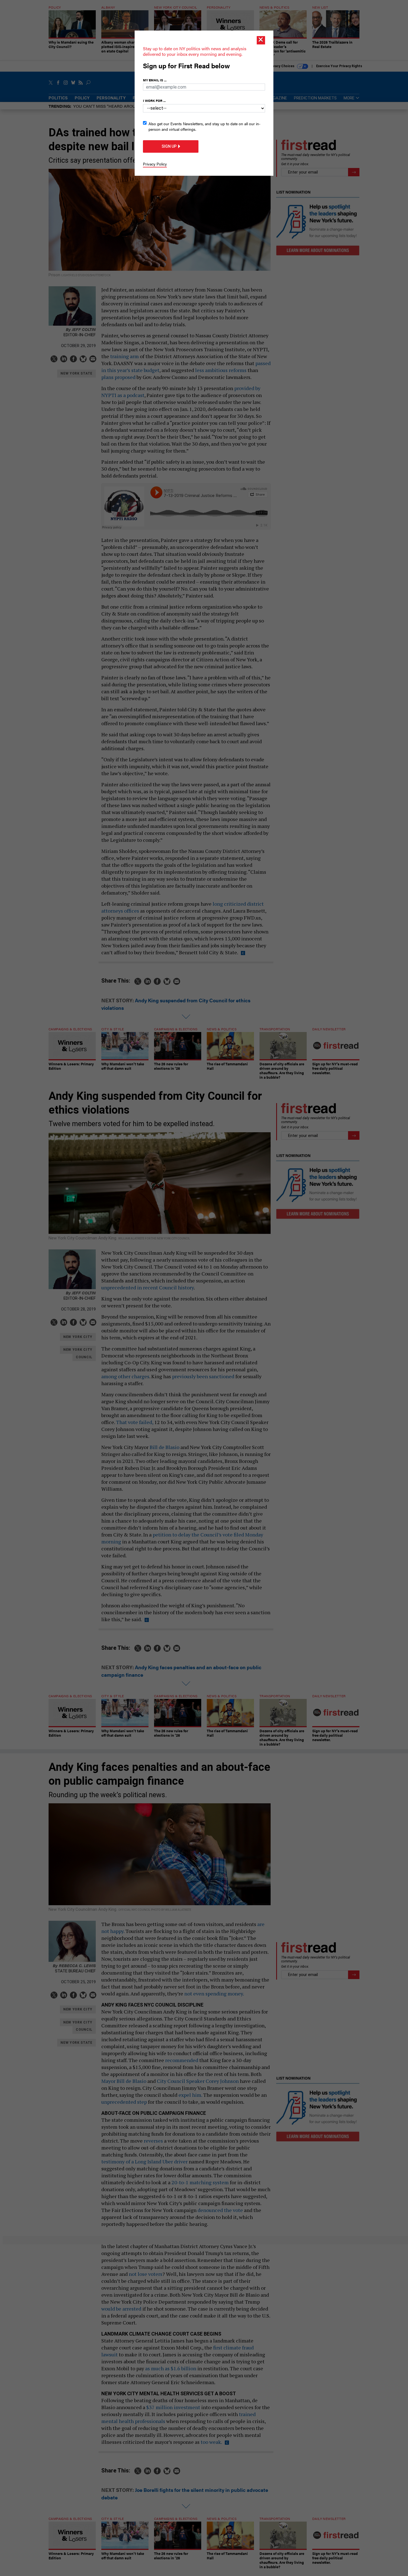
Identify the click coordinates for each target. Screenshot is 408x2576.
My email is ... (155, 80)
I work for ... (154, 101)
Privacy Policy (155, 164)
